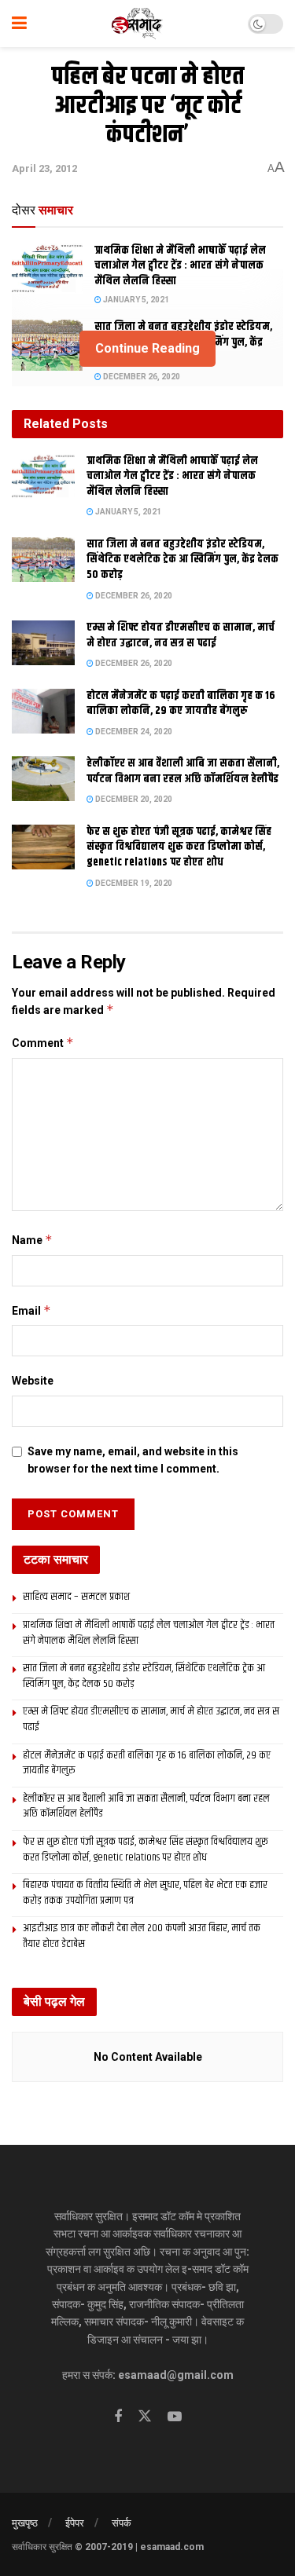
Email (31, 1310)
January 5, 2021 (135, 300)
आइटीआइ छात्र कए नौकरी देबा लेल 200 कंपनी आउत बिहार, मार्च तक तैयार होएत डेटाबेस (142, 1936)
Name (32, 1240)
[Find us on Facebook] (118, 2417)
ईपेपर (75, 2523)
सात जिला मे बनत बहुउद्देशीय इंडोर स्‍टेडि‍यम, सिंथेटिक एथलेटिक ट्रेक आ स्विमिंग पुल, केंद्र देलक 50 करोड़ (183, 560)
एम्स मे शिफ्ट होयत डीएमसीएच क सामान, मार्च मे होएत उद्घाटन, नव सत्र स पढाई (181, 635)
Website (33, 1381)
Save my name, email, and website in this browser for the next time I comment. (133, 1460)
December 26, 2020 (141, 377)
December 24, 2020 (133, 732)
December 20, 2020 (133, 799)
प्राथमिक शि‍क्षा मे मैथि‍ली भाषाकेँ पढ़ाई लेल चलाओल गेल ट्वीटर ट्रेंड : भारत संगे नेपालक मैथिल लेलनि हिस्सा (180, 266)
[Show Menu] (19, 24)
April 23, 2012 (44, 168)
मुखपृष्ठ (25, 2523)
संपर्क (122, 2523)
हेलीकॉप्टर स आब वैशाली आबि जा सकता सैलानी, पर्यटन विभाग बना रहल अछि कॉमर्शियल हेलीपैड (183, 771)
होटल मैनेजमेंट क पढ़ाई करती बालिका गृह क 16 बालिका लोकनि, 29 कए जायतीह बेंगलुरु (181, 704)
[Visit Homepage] (137, 24)
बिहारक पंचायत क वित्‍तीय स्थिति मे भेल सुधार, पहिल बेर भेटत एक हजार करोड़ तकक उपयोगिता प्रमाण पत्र (145, 1893)
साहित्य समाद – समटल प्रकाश (76, 1597)
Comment (43, 1043)
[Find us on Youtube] (175, 2417)
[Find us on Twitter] (145, 2417)
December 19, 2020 (133, 883)
